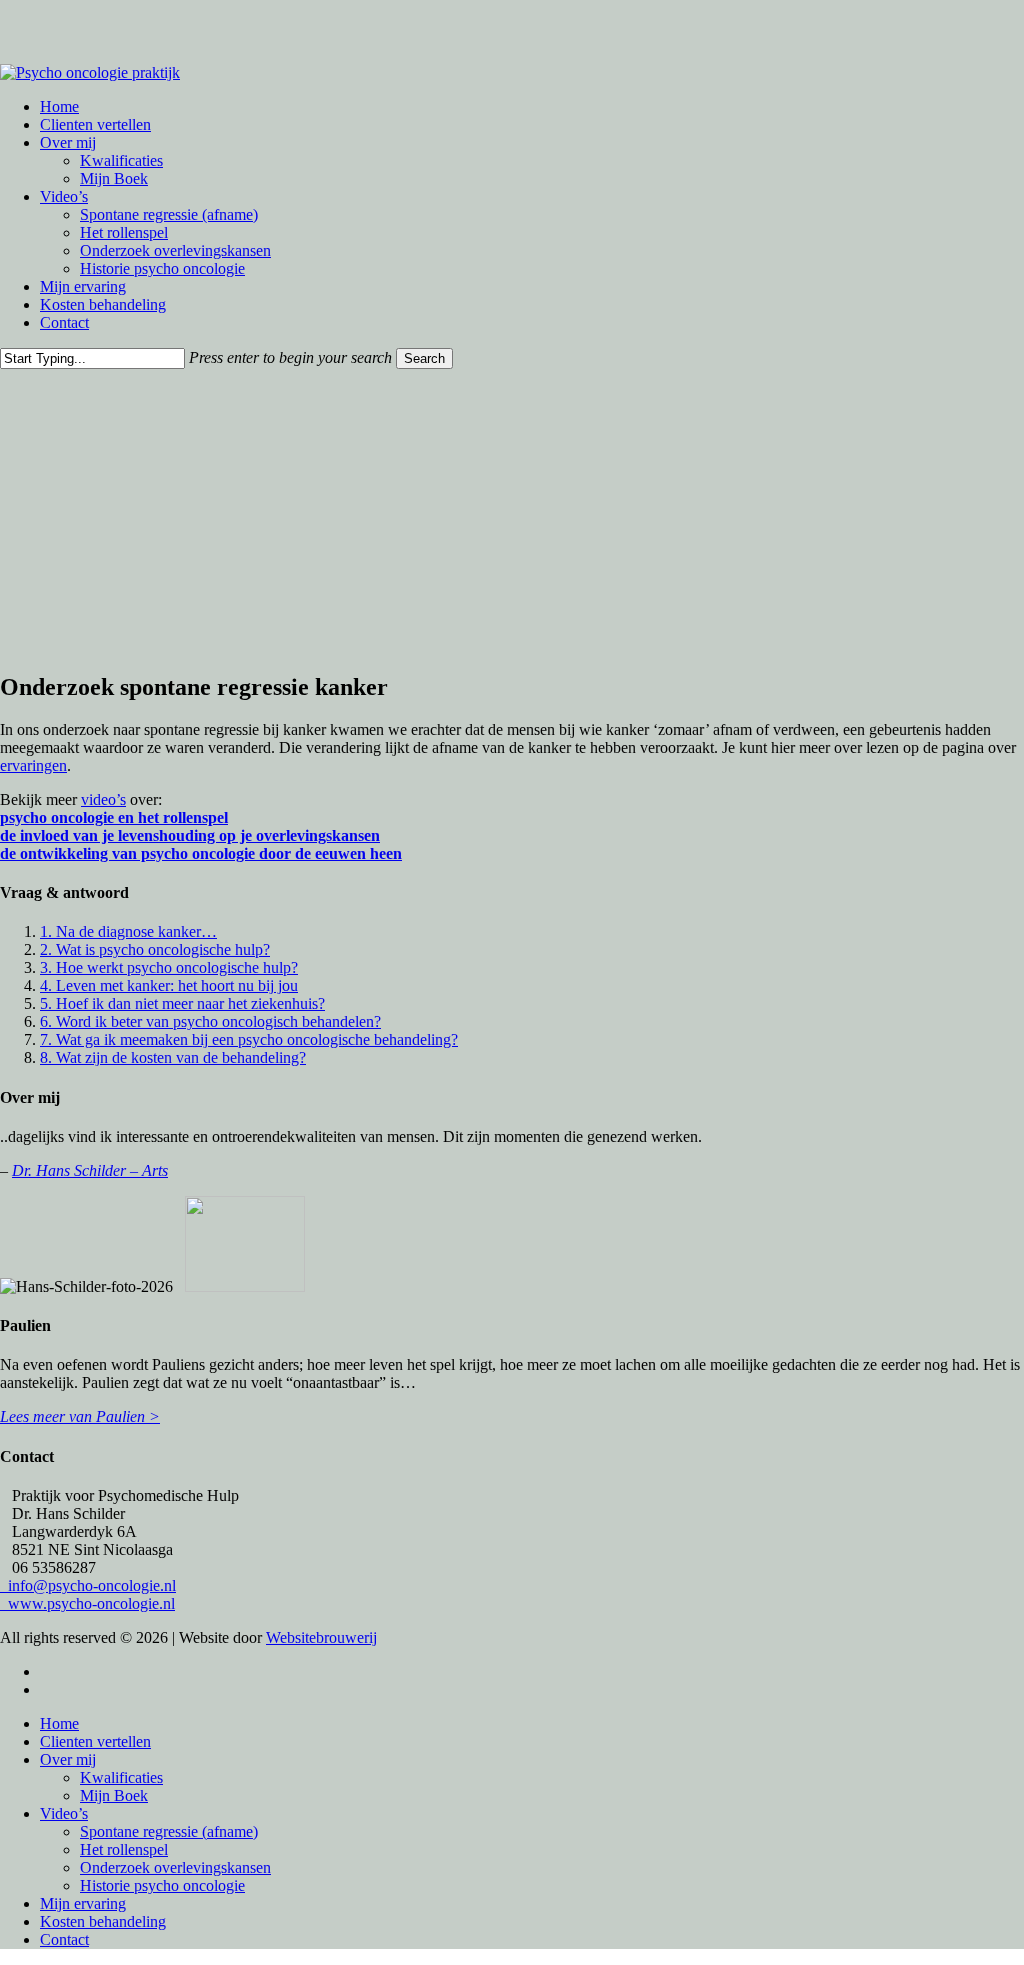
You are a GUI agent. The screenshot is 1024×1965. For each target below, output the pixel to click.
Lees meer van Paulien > (80, 1416)
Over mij (68, 1759)
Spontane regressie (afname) (169, 1831)
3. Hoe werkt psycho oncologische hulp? (169, 967)
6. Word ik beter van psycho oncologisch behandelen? (210, 1021)
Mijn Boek (114, 1795)
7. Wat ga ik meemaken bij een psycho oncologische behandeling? (249, 1039)
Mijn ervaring (83, 1903)
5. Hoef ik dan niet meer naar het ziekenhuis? (182, 1003)
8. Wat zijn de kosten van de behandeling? (173, 1057)
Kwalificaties (121, 1777)
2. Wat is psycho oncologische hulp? (155, 949)
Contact (64, 1939)
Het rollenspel (124, 1849)
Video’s (64, 1813)
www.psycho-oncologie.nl (87, 1603)
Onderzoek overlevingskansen (175, 1867)
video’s (103, 799)
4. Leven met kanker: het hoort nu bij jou (169, 985)
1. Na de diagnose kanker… (128, 931)
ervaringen (33, 765)
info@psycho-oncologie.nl (88, 1585)
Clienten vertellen (95, 1741)
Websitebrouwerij (321, 1637)
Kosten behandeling (103, 1921)
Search (424, 358)
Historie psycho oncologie (162, 1885)
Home (59, 1723)
